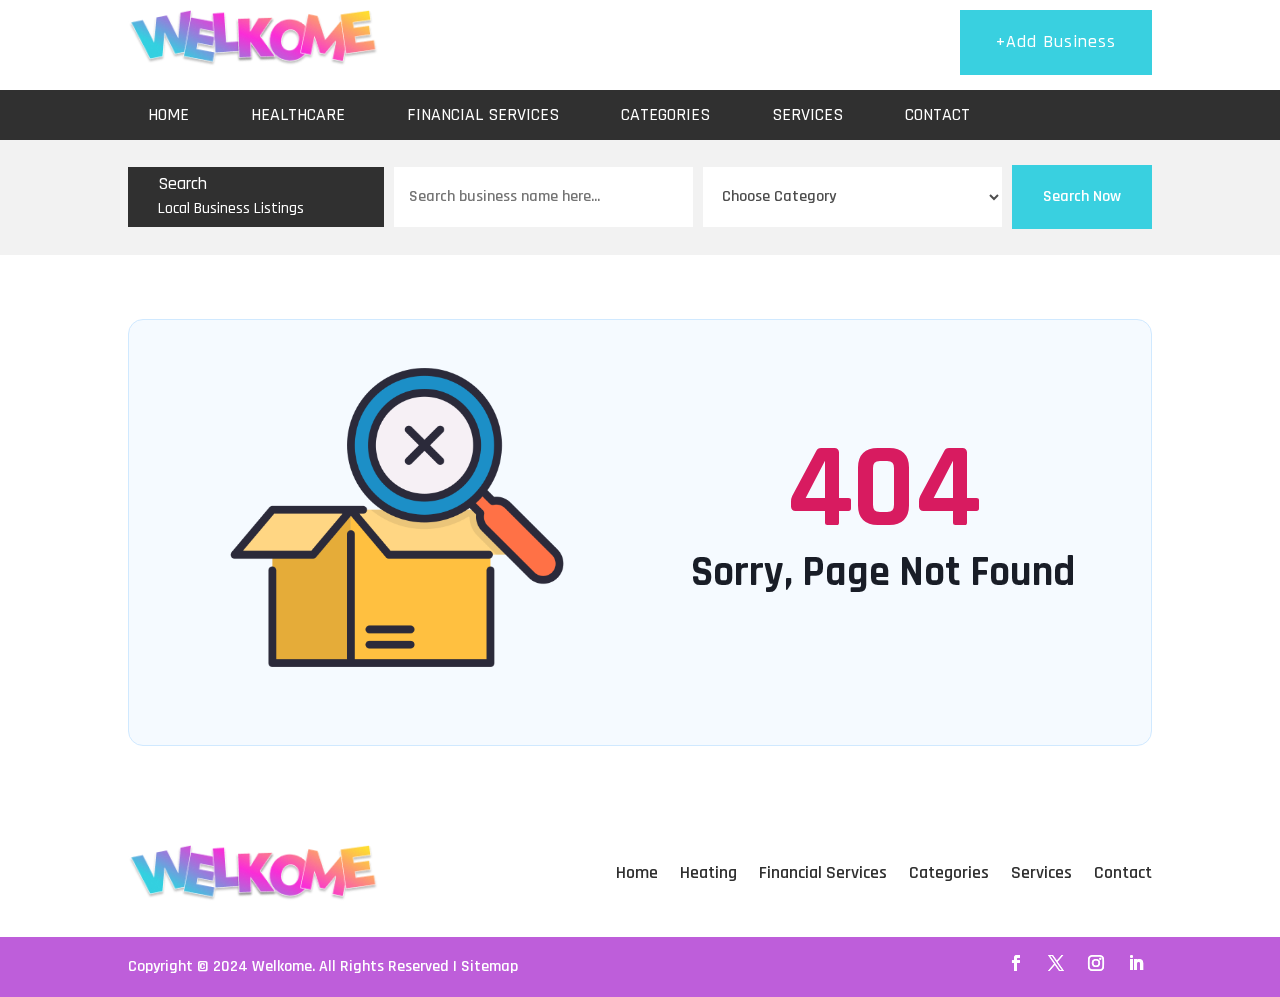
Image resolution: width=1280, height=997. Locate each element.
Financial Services (483, 114)
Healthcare (298, 114)
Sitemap (489, 966)
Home (168, 114)
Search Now (1082, 196)
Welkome (282, 966)
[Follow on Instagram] (1096, 963)
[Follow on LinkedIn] (1136, 963)
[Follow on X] (1056, 963)
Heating (708, 872)
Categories (665, 114)
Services (807, 114)
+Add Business (1056, 41)
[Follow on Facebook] (1016, 963)
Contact (937, 114)
